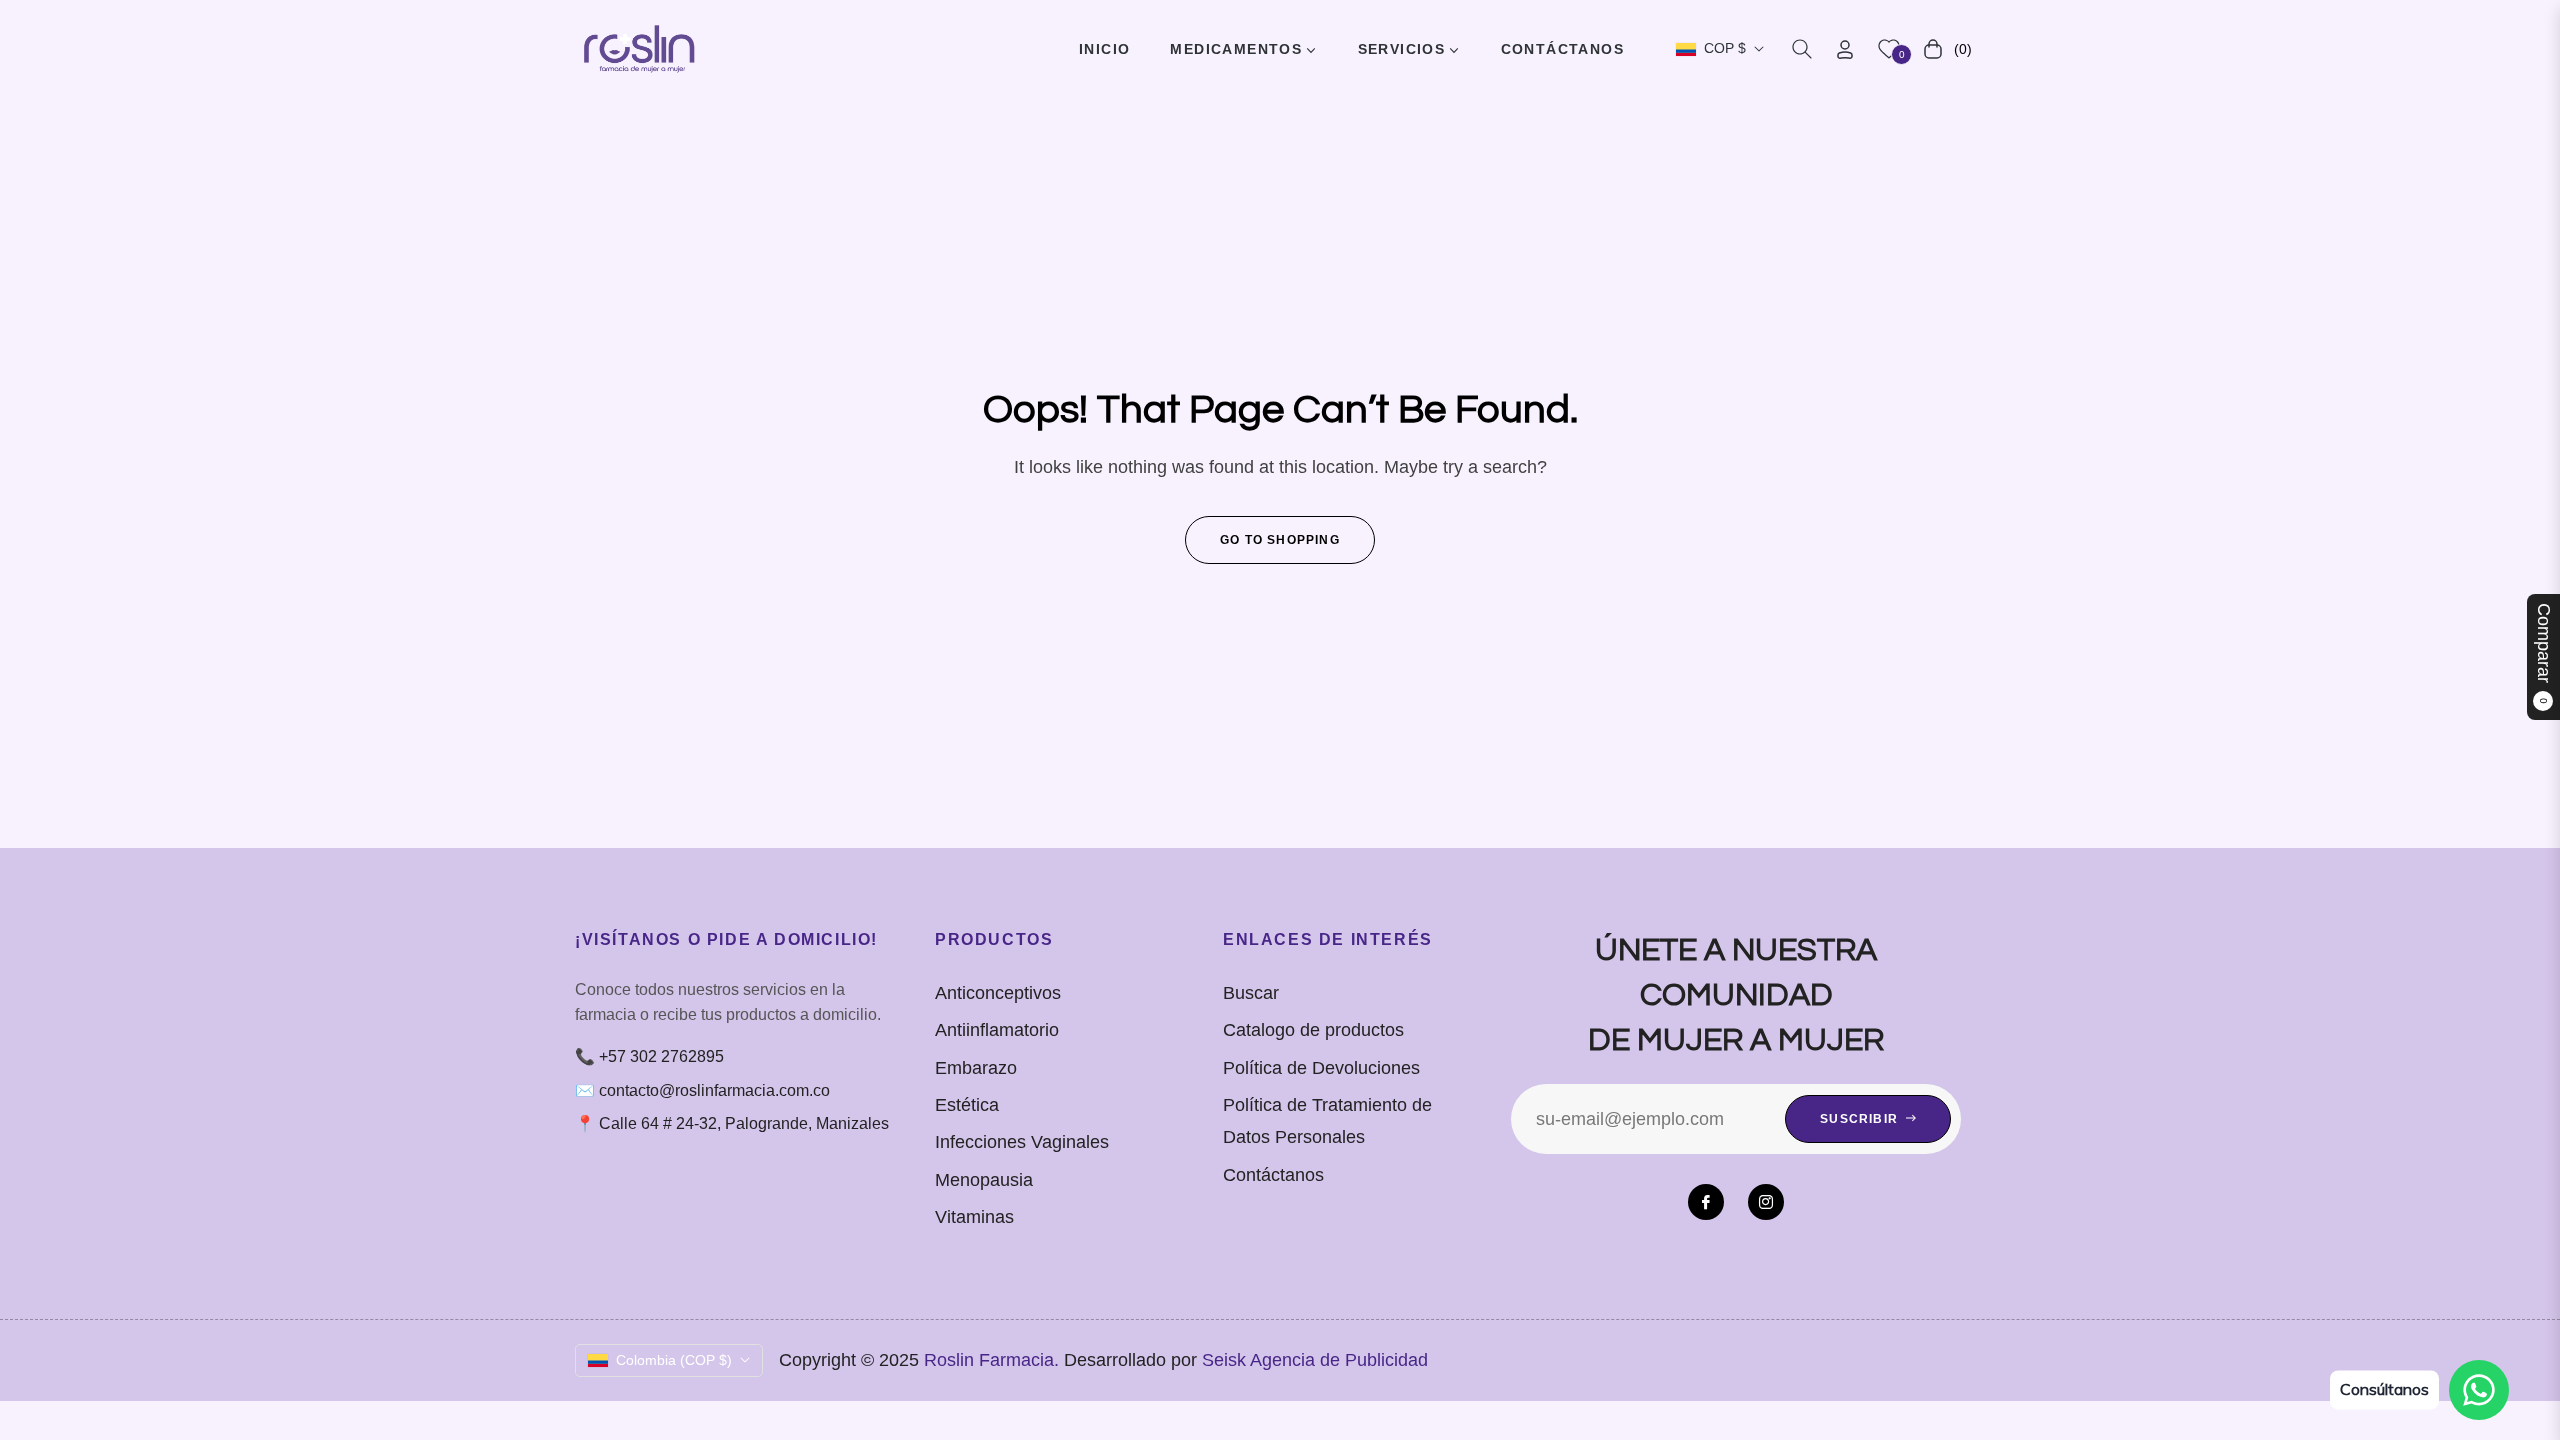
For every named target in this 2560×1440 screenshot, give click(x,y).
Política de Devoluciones (1321, 1068)
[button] (1802, 49)
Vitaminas (974, 1217)
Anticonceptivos (998, 993)
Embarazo (976, 1068)
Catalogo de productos (1313, 1030)
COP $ (1725, 48)
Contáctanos (1273, 1175)
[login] (1845, 49)
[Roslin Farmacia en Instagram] (1766, 1202)
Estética (967, 1105)
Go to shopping (1280, 540)
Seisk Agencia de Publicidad (1315, 1360)
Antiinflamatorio (997, 1030)
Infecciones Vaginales (1022, 1142)
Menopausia (984, 1180)
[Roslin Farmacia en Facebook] (1706, 1202)
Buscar (1251, 993)
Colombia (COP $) (674, 1360)
